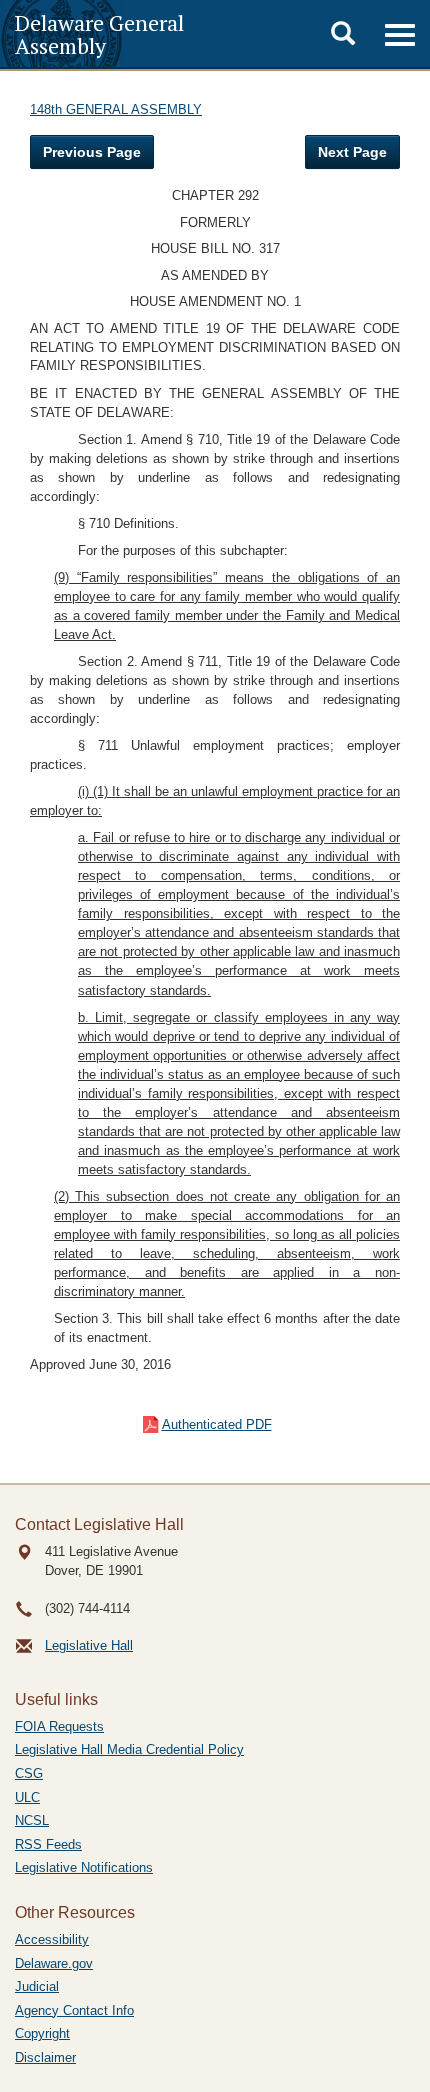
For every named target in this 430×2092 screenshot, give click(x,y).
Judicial (37, 1986)
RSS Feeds (48, 1844)
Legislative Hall (89, 1645)
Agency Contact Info (74, 2010)
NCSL (32, 1820)
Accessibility (52, 1939)
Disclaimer (45, 2057)
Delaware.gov (54, 1963)
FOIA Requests (59, 1726)
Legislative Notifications (84, 1867)
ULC (27, 1797)
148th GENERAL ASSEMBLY (116, 109)
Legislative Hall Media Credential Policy (129, 1749)
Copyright (42, 2033)
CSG (29, 1773)
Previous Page (92, 152)
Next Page (352, 152)
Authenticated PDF (217, 1424)
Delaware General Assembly (99, 34)
